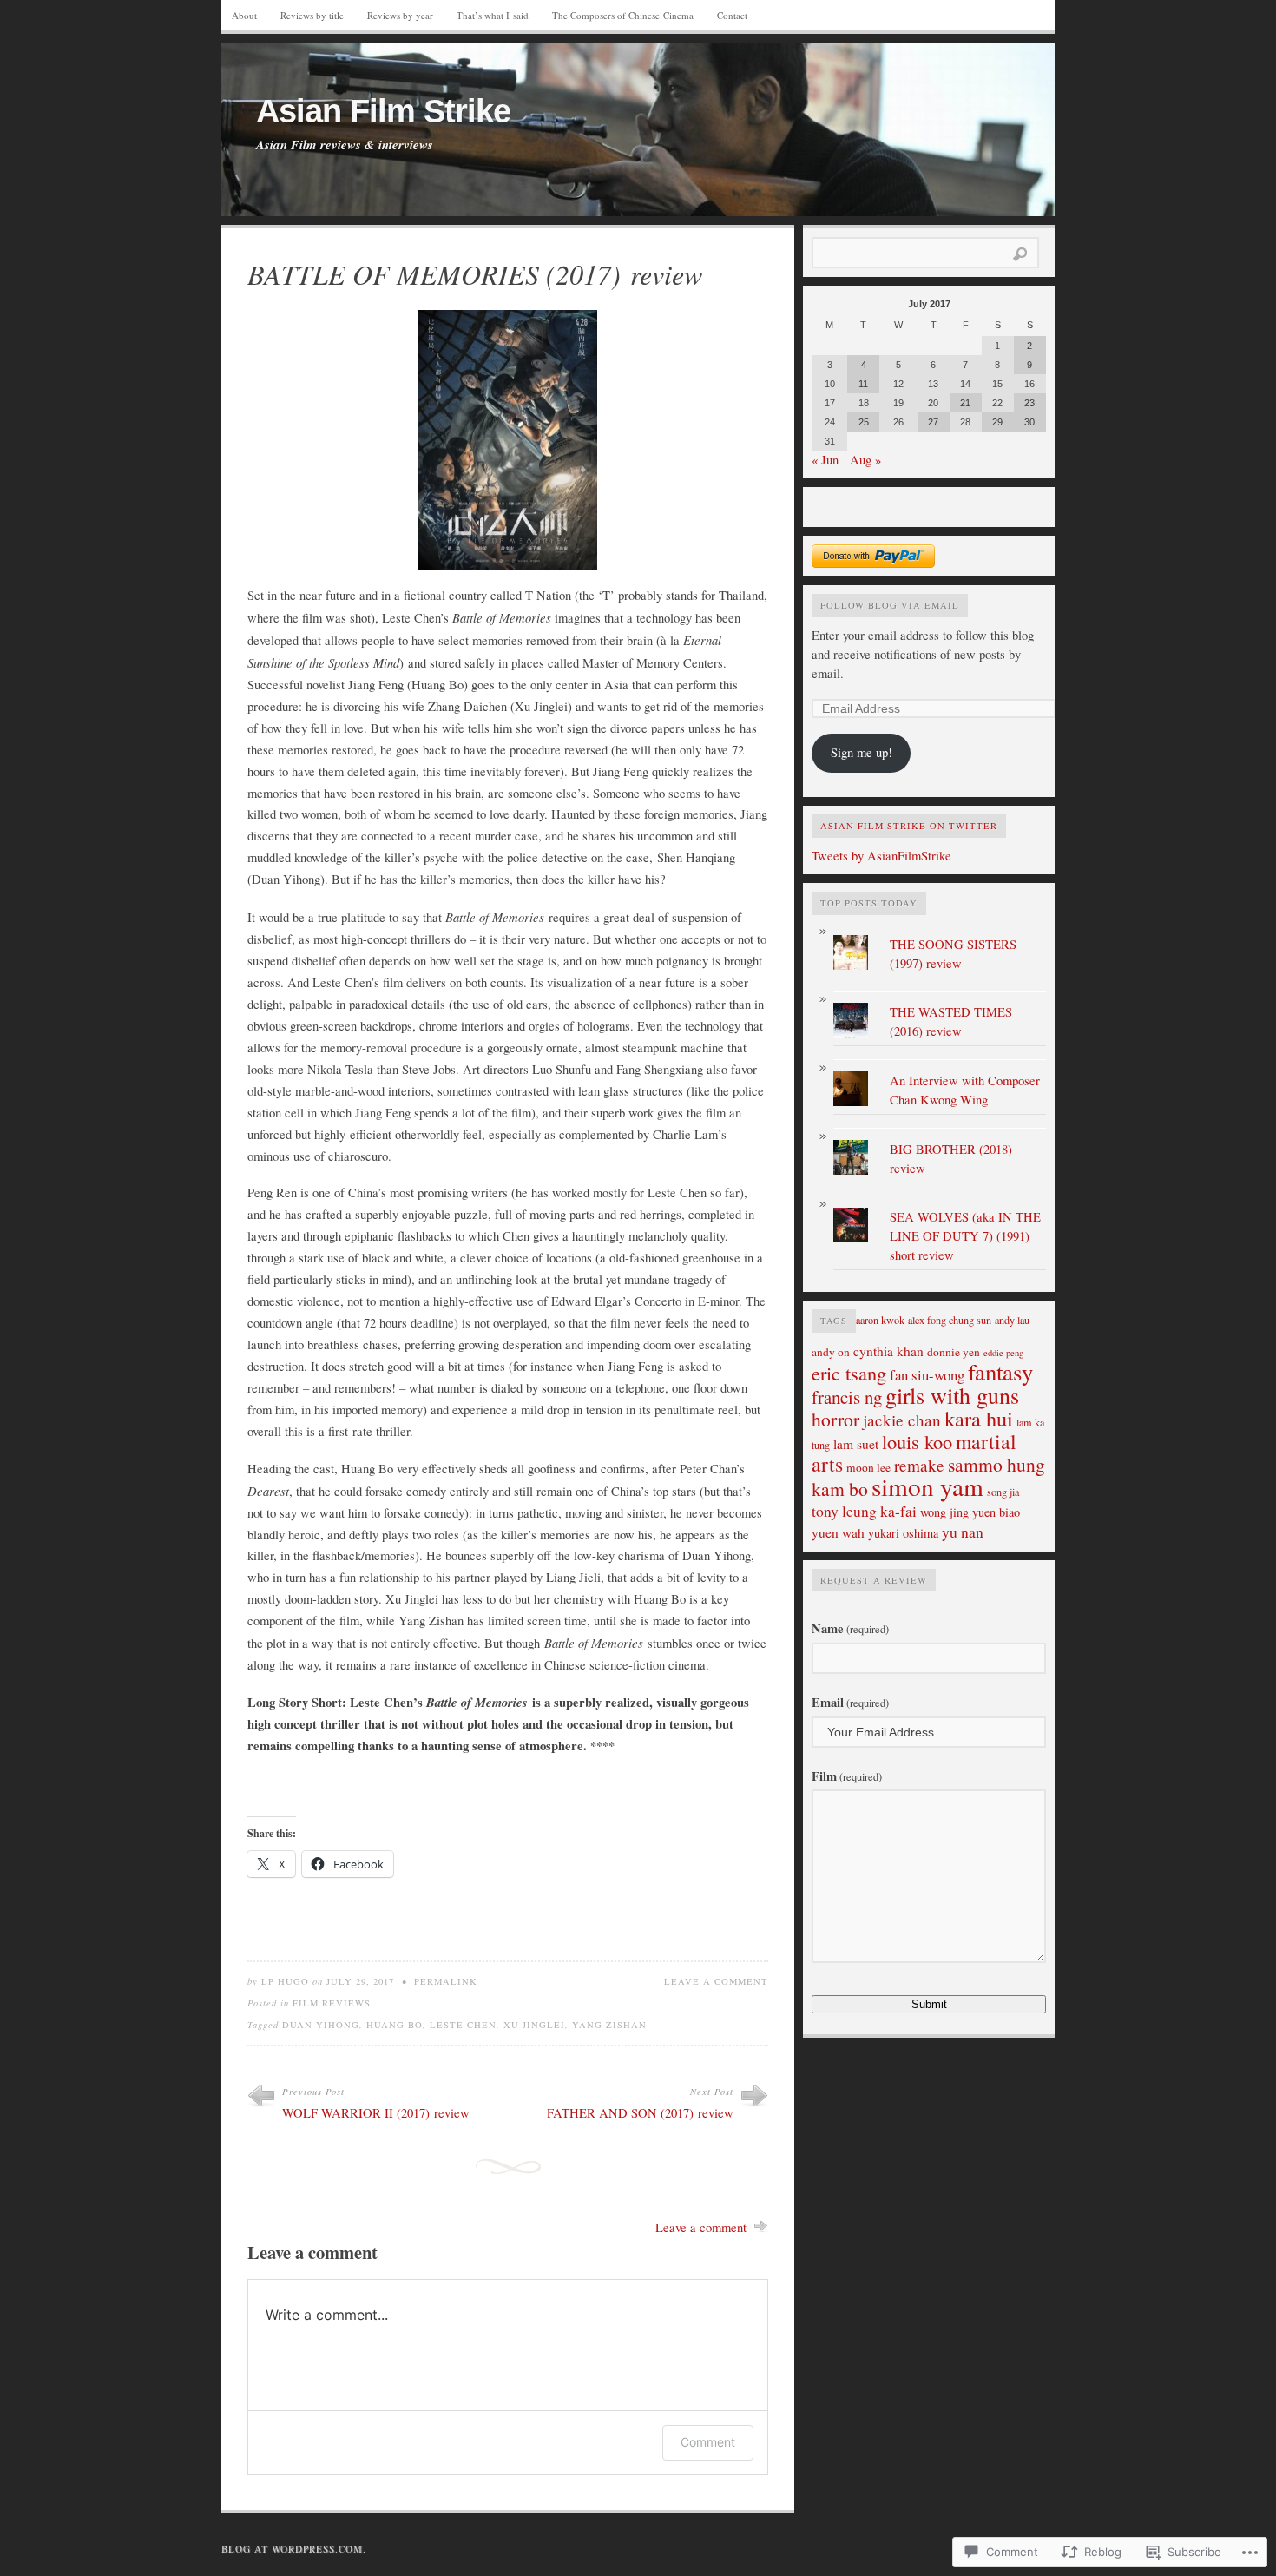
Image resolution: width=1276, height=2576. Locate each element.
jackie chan (902, 1420)
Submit (929, 2004)
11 (863, 384)
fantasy (1000, 1372)
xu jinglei (534, 2025)
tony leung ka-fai (864, 1511)
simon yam (927, 1486)
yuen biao (996, 1512)
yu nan (963, 1532)
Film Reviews (332, 2003)
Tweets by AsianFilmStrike (881, 856)
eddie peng (1003, 1353)
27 (933, 422)
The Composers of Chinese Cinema (623, 15)
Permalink (446, 1981)
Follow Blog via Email (890, 605)
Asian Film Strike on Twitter (909, 826)
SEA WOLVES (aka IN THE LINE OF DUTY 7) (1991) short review (965, 1236)
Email (850, 1702)
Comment (708, 2442)
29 (997, 422)
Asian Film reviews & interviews (345, 145)
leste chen (463, 2025)
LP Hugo (285, 1981)
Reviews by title (312, 15)
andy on (831, 1352)
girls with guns (952, 1395)
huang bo (395, 2025)
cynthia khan (888, 1351)
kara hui (979, 1418)
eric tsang (849, 1373)
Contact (732, 15)
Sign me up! (862, 752)
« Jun (825, 460)
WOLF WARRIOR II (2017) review (376, 2113)
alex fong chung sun (950, 1320)
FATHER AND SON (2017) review (640, 2113)
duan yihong (321, 2025)
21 (965, 403)
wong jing (944, 1512)
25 (864, 422)
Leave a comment (716, 1981)
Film (847, 1776)
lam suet (856, 1444)
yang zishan (609, 2025)
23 (1029, 403)
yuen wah (838, 1532)
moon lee (868, 1467)
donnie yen (954, 1352)
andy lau (1012, 1320)
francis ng (847, 1397)
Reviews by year (400, 15)
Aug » (865, 460)
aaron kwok (880, 1320)
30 (1029, 422)
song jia (1003, 1492)
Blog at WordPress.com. (294, 2549)
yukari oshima (903, 1533)
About (244, 15)
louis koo (917, 1441)
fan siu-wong (927, 1375)
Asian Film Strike (383, 111)
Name (850, 1628)
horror (835, 1419)
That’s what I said (493, 15)
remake (919, 1465)
